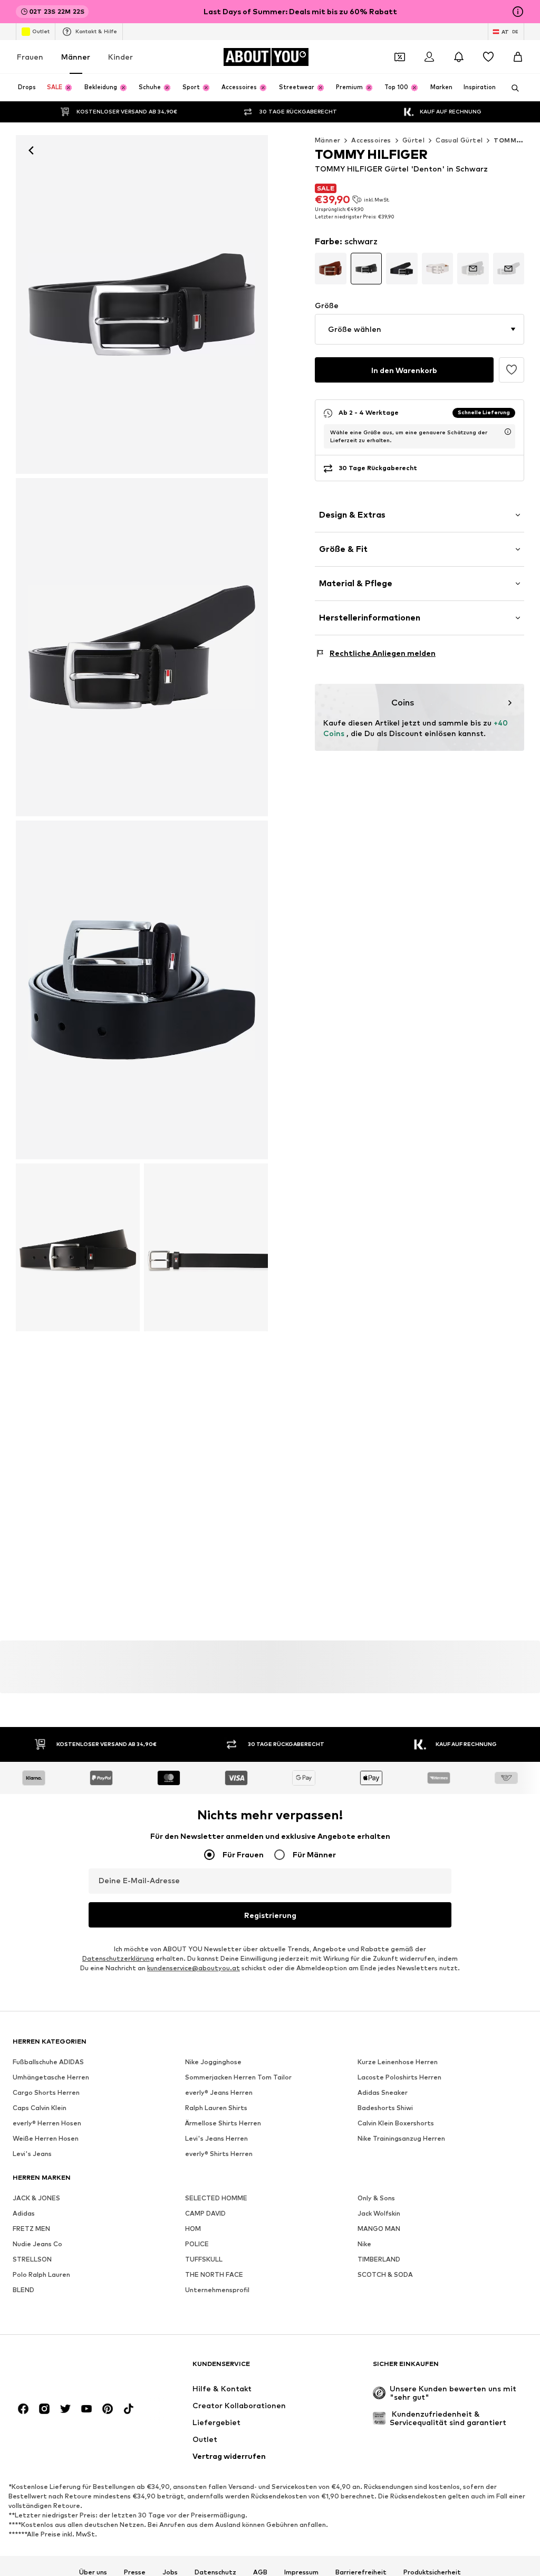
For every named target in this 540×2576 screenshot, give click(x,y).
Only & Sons (376, 2198)
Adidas (24, 2213)
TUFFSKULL (204, 2259)
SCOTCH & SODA (385, 2274)
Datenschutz (215, 2572)
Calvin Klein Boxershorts (396, 2123)
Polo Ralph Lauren (41, 2274)
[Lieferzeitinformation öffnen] (508, 432)
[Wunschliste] (488, 57)
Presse (135, 2572)
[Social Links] (23, 2409)
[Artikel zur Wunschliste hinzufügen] (512, 370)
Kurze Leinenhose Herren (398, 2062)
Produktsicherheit (432, 2572)
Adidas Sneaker (383, 2092)
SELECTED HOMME (216, 2198)
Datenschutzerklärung (118, 1958)
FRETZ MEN (31, 2229)
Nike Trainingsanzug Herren (401, 2138)
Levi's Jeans (32, 2154)
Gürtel (413, 140)
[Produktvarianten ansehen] (331, 269)
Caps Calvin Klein (40, 2108)
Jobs (170, 2572)
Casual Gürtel (459, 140)
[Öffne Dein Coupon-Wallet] (400, 57)
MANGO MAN (379, 2229)
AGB (260, 2572)
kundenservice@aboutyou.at (194, 1968)
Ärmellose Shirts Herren (223, 2123)
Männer (76, 57)
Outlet (41, 31)
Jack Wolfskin (379, 2213)
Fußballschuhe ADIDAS (48, 2062)
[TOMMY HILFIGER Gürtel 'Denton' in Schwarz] (142, 647)
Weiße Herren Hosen (46, 2138)
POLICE (197, 2244)
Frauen (30, 57)
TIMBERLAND (379, 2259)
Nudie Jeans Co (37, 2244)
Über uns (93, 2572)
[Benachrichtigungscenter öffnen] (459, 57)
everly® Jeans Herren (219, 2092)
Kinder (120, 57)
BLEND (23, 2290)
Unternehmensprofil (217, 2290)
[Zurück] (31, 150)
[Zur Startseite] (70, 2369)
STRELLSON (32, 2259)
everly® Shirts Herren (219, 2154)
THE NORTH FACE (214, 2274)
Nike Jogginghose (213, 2062)
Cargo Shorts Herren (46, 2092)
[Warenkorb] (518, 57)
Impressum (301, 2572)
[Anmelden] (429, 57)
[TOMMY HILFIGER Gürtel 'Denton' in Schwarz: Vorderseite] (142, 304)
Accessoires (371, 140)
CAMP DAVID (205, 2213)
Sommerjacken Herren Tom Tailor (238, 2077)
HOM (193, 2229)
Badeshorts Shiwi (385, 2108)
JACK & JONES (36, 2198)
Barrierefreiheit (361, 2572)
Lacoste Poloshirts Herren (399, 2077)
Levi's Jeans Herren (216, 2138)
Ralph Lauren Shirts (216, 2108)
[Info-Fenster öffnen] (518, 12)
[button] (420, 329)
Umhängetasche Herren (51, 2077)
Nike (364, 2244)
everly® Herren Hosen (47, 2123)
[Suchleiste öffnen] (512, 88)
